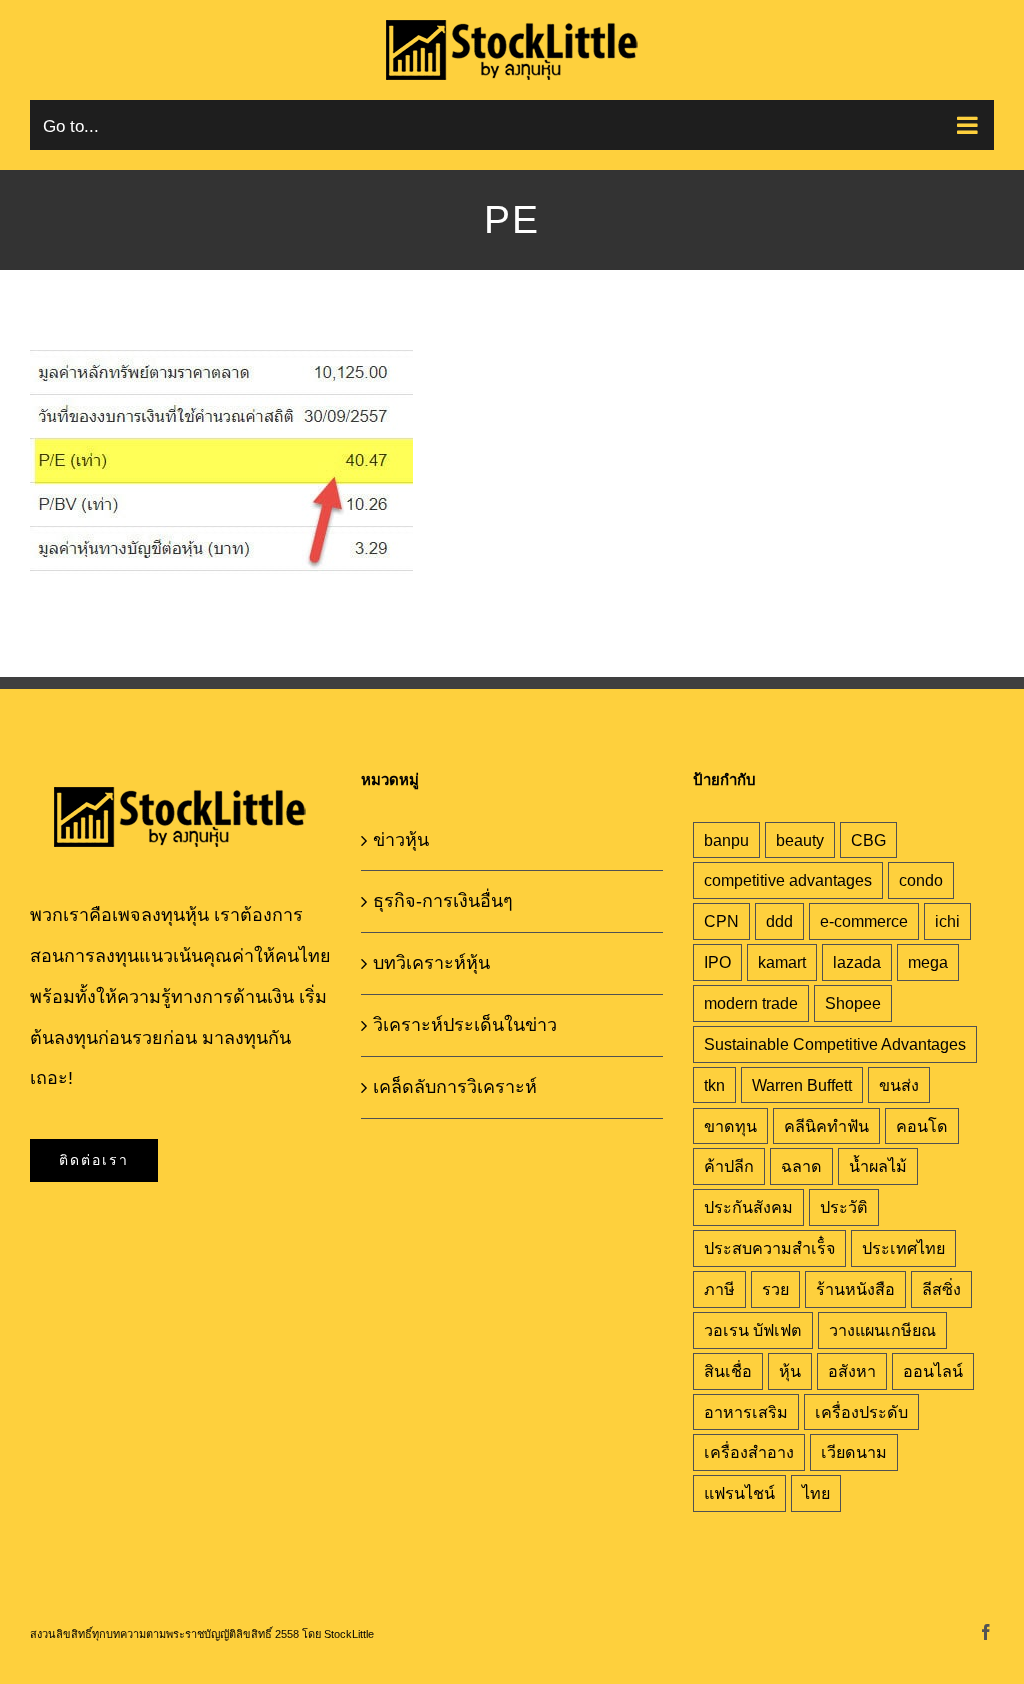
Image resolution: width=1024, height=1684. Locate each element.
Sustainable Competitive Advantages (835, 1044)
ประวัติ (844, 1207)
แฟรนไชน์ (739, 1493)
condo (921, 880)
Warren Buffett (802, 1085)
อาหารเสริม (746, 1412)
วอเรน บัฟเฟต (753, 1330)
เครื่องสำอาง (749, 1452)
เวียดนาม (854, 1452)
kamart (782, 962)
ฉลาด (801, 1166)
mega (928, 962)
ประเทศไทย (903, 1248)
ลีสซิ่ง (941, 1289)
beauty (800, 840)
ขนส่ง (899, 1085)
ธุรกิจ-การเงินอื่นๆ (443, 901)
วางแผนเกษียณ (882, 1330)
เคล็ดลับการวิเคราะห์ (455, 1087)
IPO (717, 962)
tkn (714, 1085)
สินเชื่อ (728, 1371)
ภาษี (719, 1289)
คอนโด (922, 1126)
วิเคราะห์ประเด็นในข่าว (465, 1025)
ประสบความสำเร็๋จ (769, 1248)
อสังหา (852, 1371)
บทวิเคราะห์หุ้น (431, 963)
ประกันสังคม (748, 1207)
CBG (868, 840)
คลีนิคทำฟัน (826, 1126)
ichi (947, 921)
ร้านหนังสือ (855, 1289)
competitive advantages (788, 880)
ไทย (816, 1493)
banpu (726, 840)
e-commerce (864, 921)
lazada (857, 962)
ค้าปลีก (729, 1166)
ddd (779, 921)
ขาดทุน (730, 1126)
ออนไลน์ (933, 1371)
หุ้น (790, 1371)
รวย (775, 1289)
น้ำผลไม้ (878, 1166)
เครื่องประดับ (861, 1412)
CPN (721, 921)
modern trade (751, 1003)
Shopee (853, 1003)
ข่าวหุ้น (401, 840)
